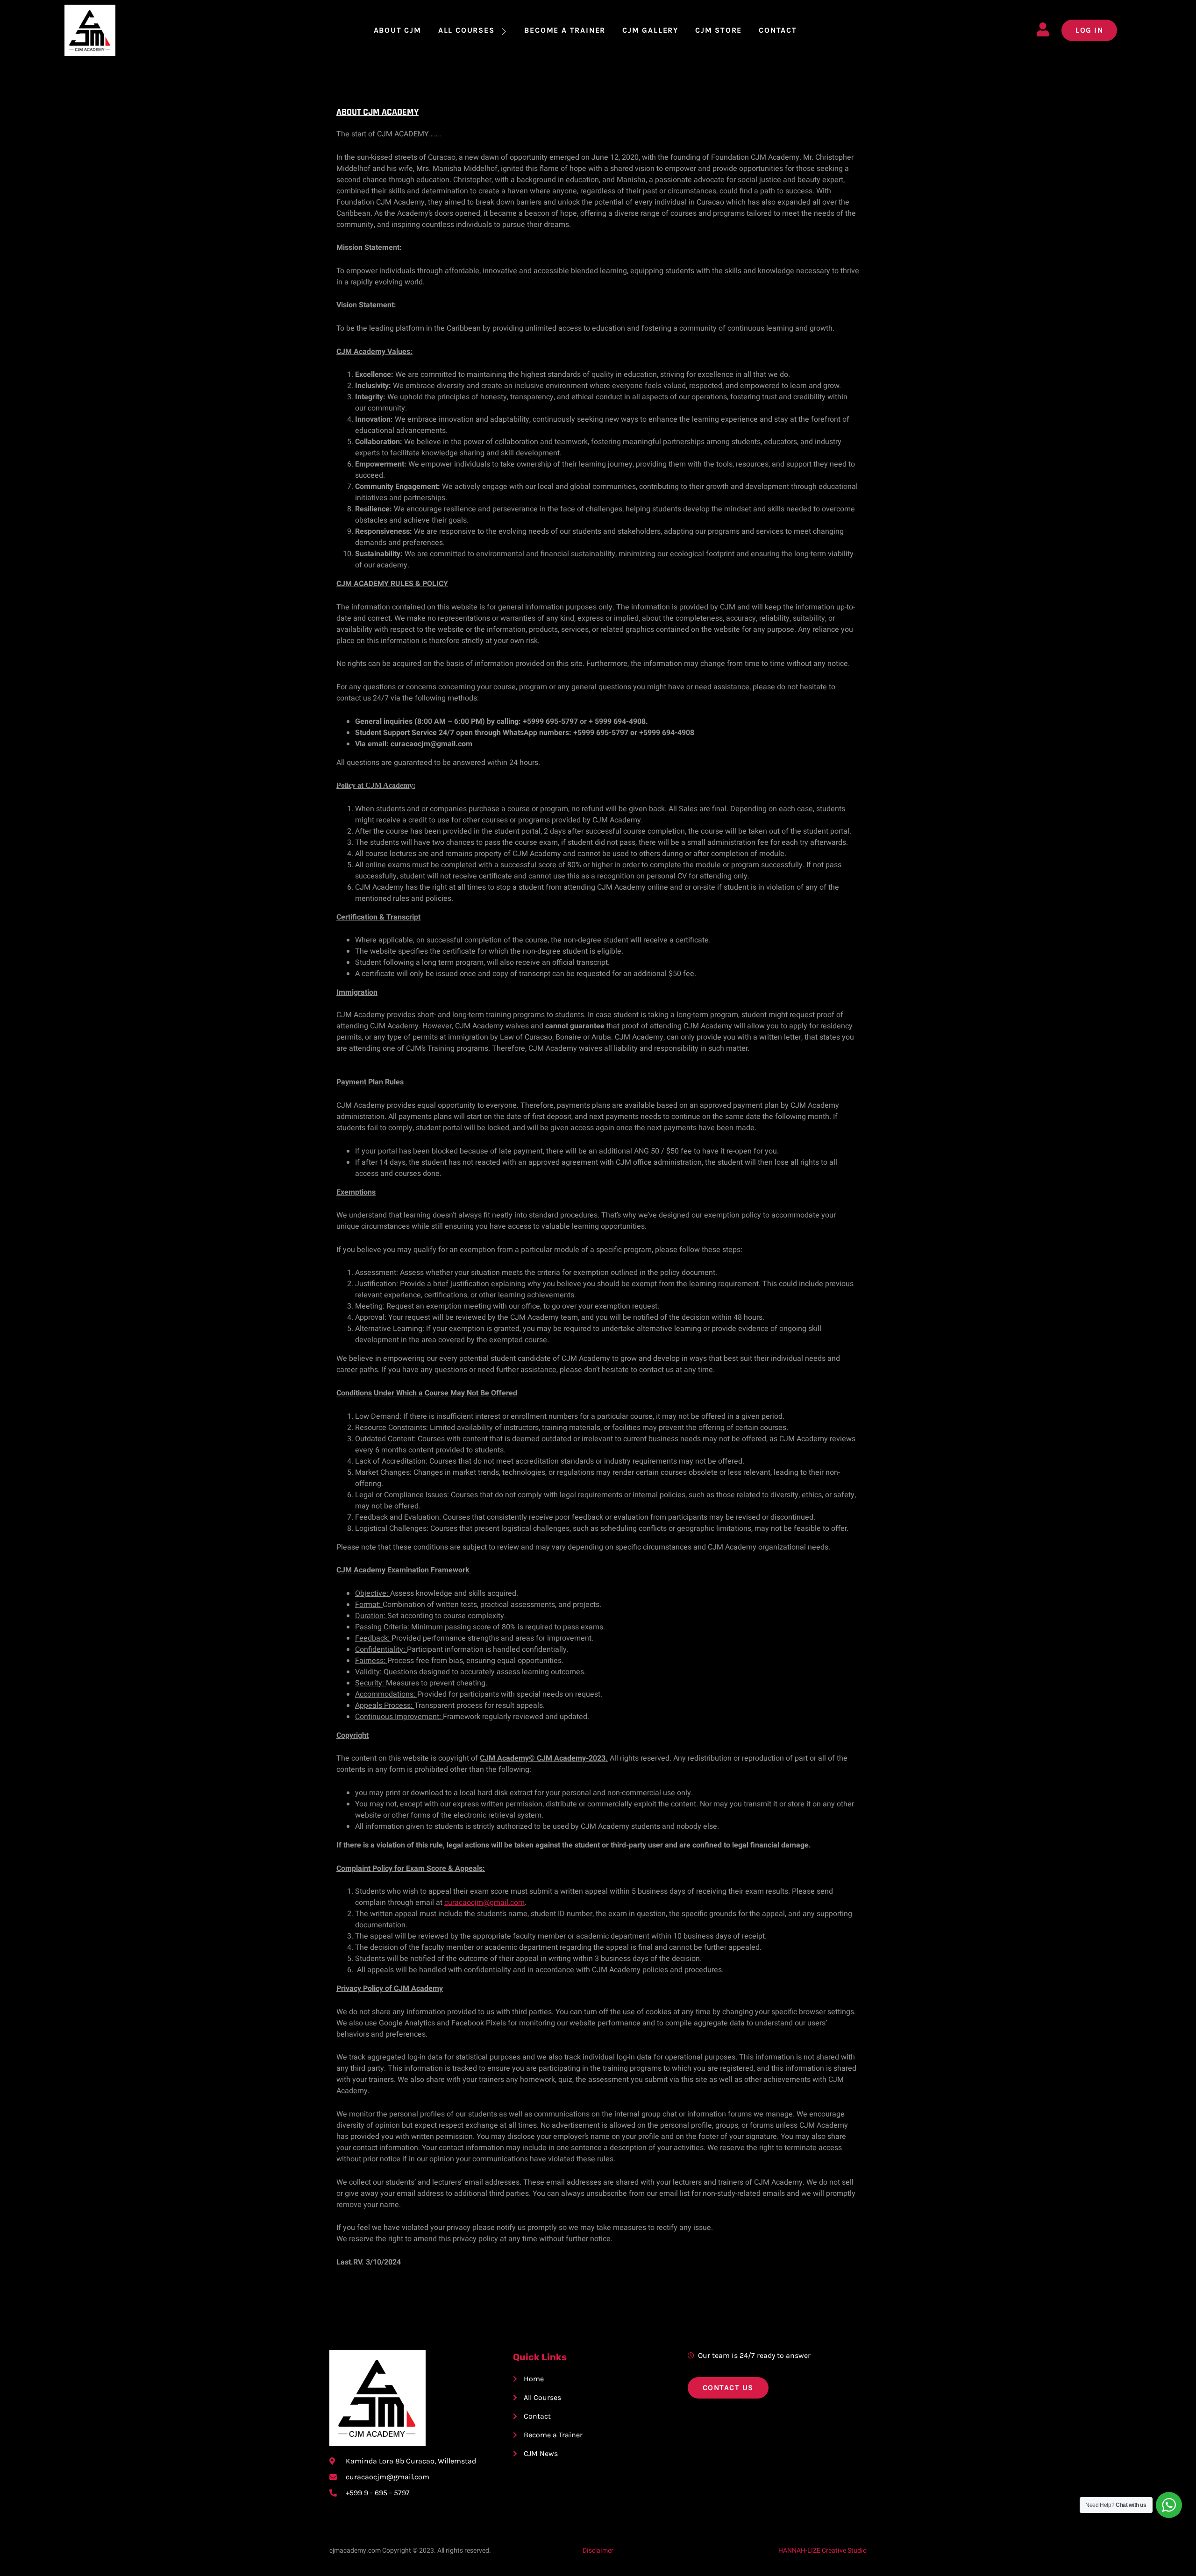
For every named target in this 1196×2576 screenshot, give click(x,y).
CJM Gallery (650, 30)
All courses (466, 30)
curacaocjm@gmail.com (484, 1903)
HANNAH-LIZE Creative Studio (822, 2551)
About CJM (398, 30)
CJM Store (719, 30)
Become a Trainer (565, 30)
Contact (778, 30)
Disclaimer (598, 2551)
